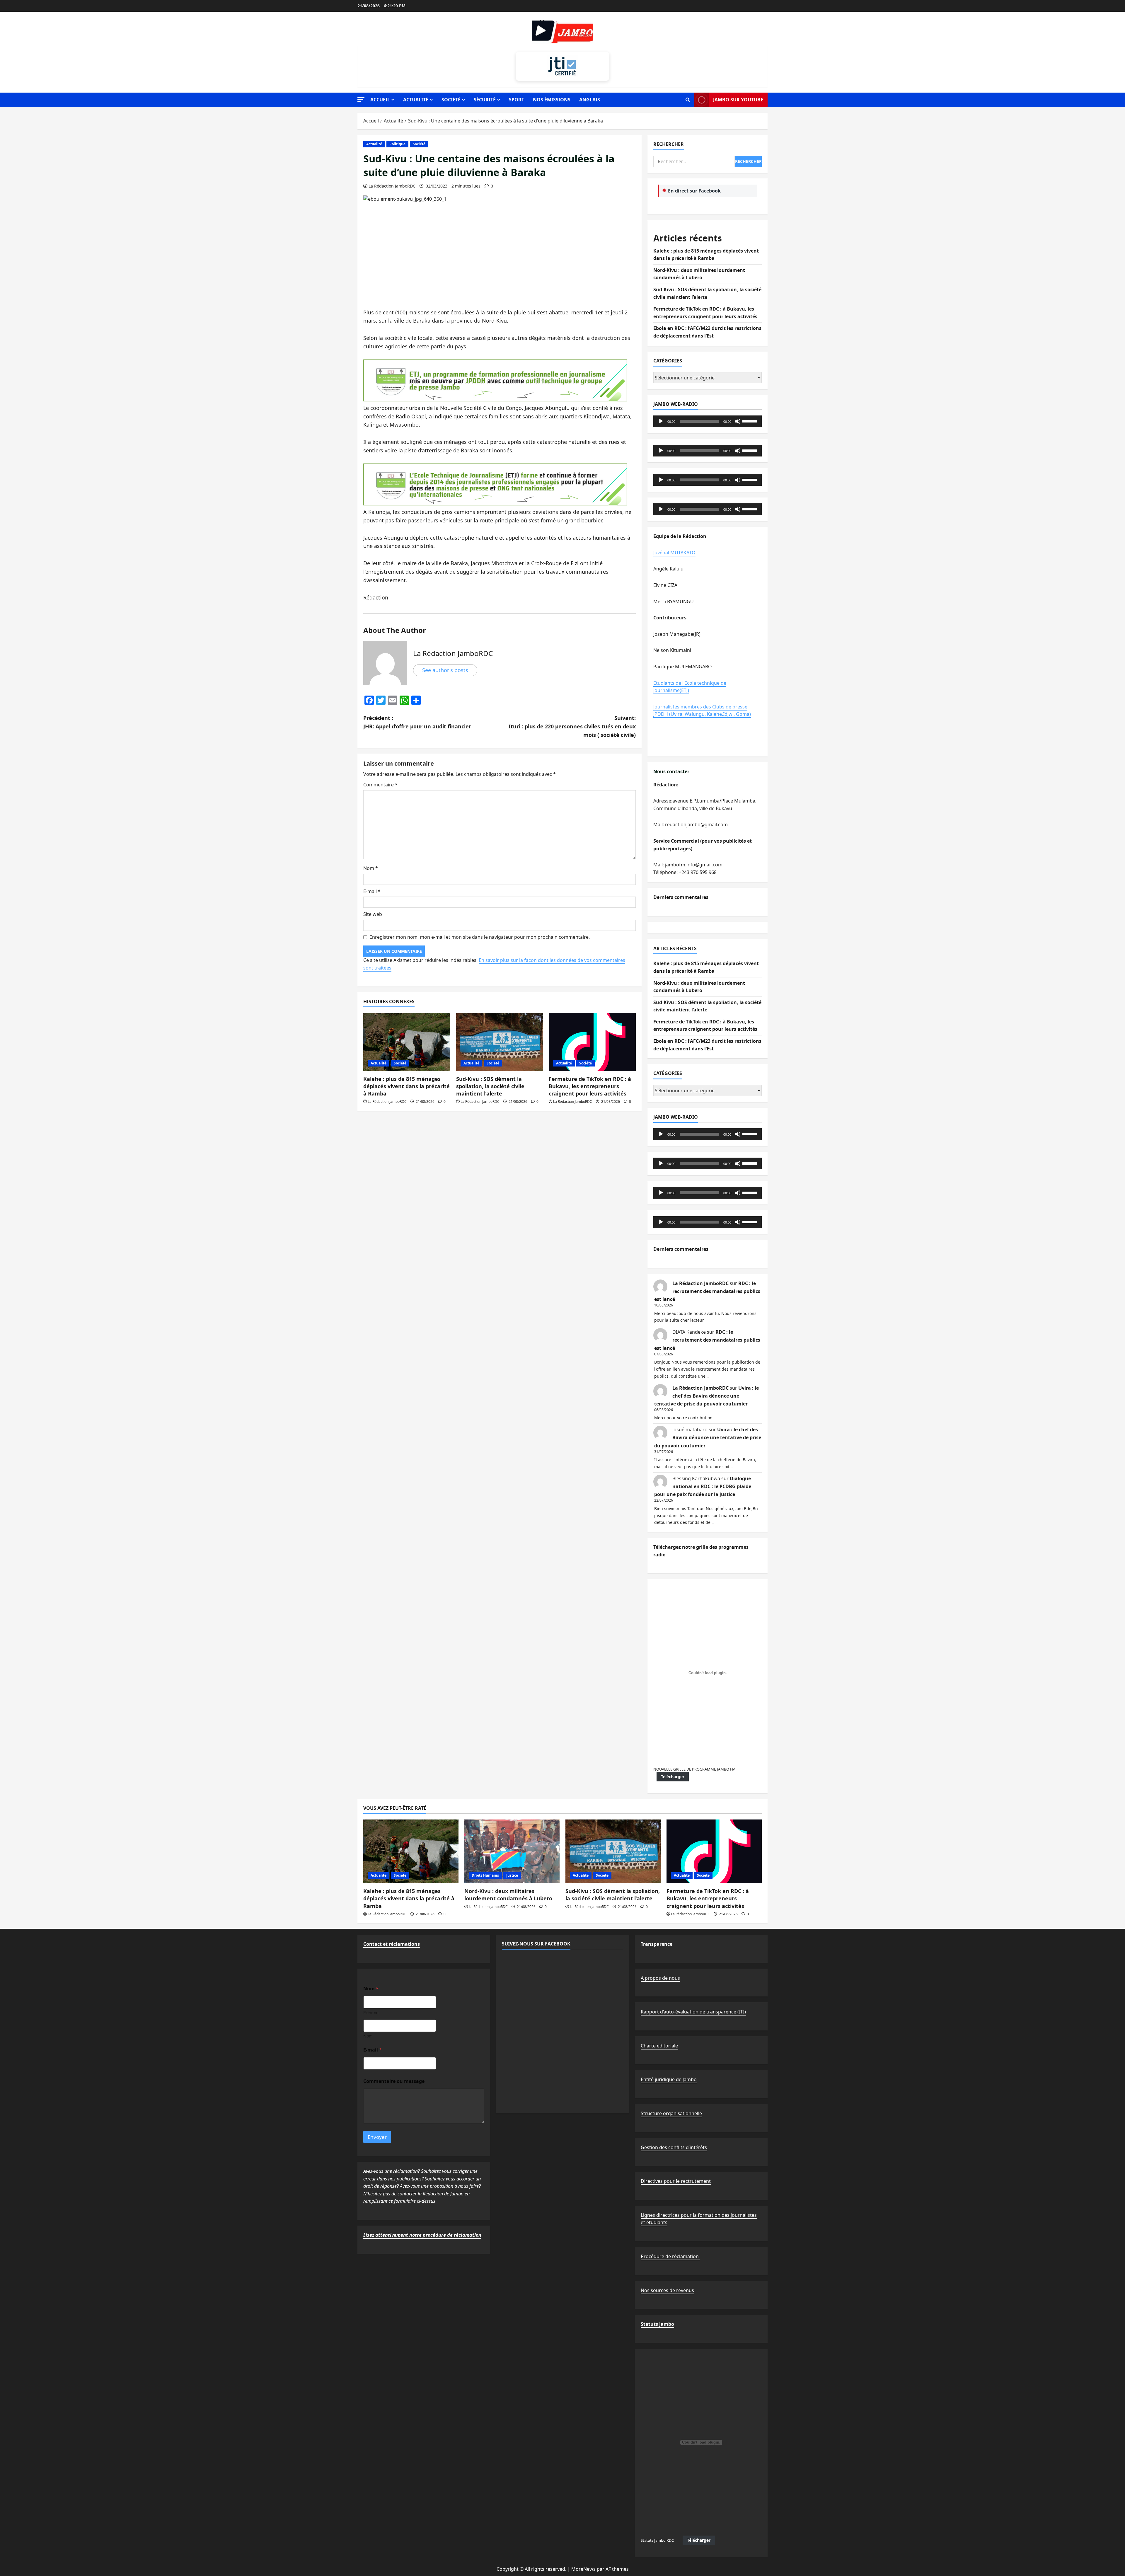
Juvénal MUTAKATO (674, 553)
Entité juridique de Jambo (669, 2079)
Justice (512, 1875)
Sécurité (485, 100)
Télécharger (673, 1777)
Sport (517, 100)
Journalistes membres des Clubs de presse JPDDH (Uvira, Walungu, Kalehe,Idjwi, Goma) (702, 711)
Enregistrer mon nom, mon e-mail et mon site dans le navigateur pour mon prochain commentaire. (480, 937)
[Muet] (738, 421)
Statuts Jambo (657, 2324)
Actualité (416, 100)
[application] (708, 421)
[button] (361, 99)
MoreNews (583, 2569)
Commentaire (380, 785)
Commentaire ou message (394, 2081)
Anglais (590, 100)
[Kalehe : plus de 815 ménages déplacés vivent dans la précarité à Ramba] (407, 1042)
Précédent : (417, 722)
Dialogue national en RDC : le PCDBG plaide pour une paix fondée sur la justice (703, 1486)
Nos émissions (552, 100)
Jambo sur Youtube (738, 100)
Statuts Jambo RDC (657, 2540)
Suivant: (572, 726)
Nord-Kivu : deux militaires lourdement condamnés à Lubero (508, 1895)
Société (451, 100)
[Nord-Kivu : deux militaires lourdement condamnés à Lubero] (512, 1851)
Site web (373, 914)
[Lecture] (661, 421)
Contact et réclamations (392, 1944)
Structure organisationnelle (671, 2113)
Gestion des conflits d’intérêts (674, 2147)
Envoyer (377, 2137)
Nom (371, 868)
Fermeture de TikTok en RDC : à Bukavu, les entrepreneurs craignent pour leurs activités (590, 1086)
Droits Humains (485, 1875)
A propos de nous (660, 1978)
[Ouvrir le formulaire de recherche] (688, 100)
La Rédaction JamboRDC (392, 186)
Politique (397, 144)
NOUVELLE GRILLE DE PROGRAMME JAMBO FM (694, 1769)
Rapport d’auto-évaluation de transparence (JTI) (693, 2012)
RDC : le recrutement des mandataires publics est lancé (707, 1291)
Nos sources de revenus (667, 2290)
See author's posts (445, 670)
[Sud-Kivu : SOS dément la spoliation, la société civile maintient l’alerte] (500, 1042)
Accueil (380, 100)
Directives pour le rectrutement (676, 2181)
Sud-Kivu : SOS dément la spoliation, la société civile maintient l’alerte (490, 1086)
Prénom (371, 2012)
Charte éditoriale (659, 2046)
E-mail (372, 891)
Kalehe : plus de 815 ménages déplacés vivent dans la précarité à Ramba (406, 1086)
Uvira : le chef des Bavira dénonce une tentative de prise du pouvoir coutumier (706, 1396)
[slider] (751, 421)
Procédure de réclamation (670, 2256)
